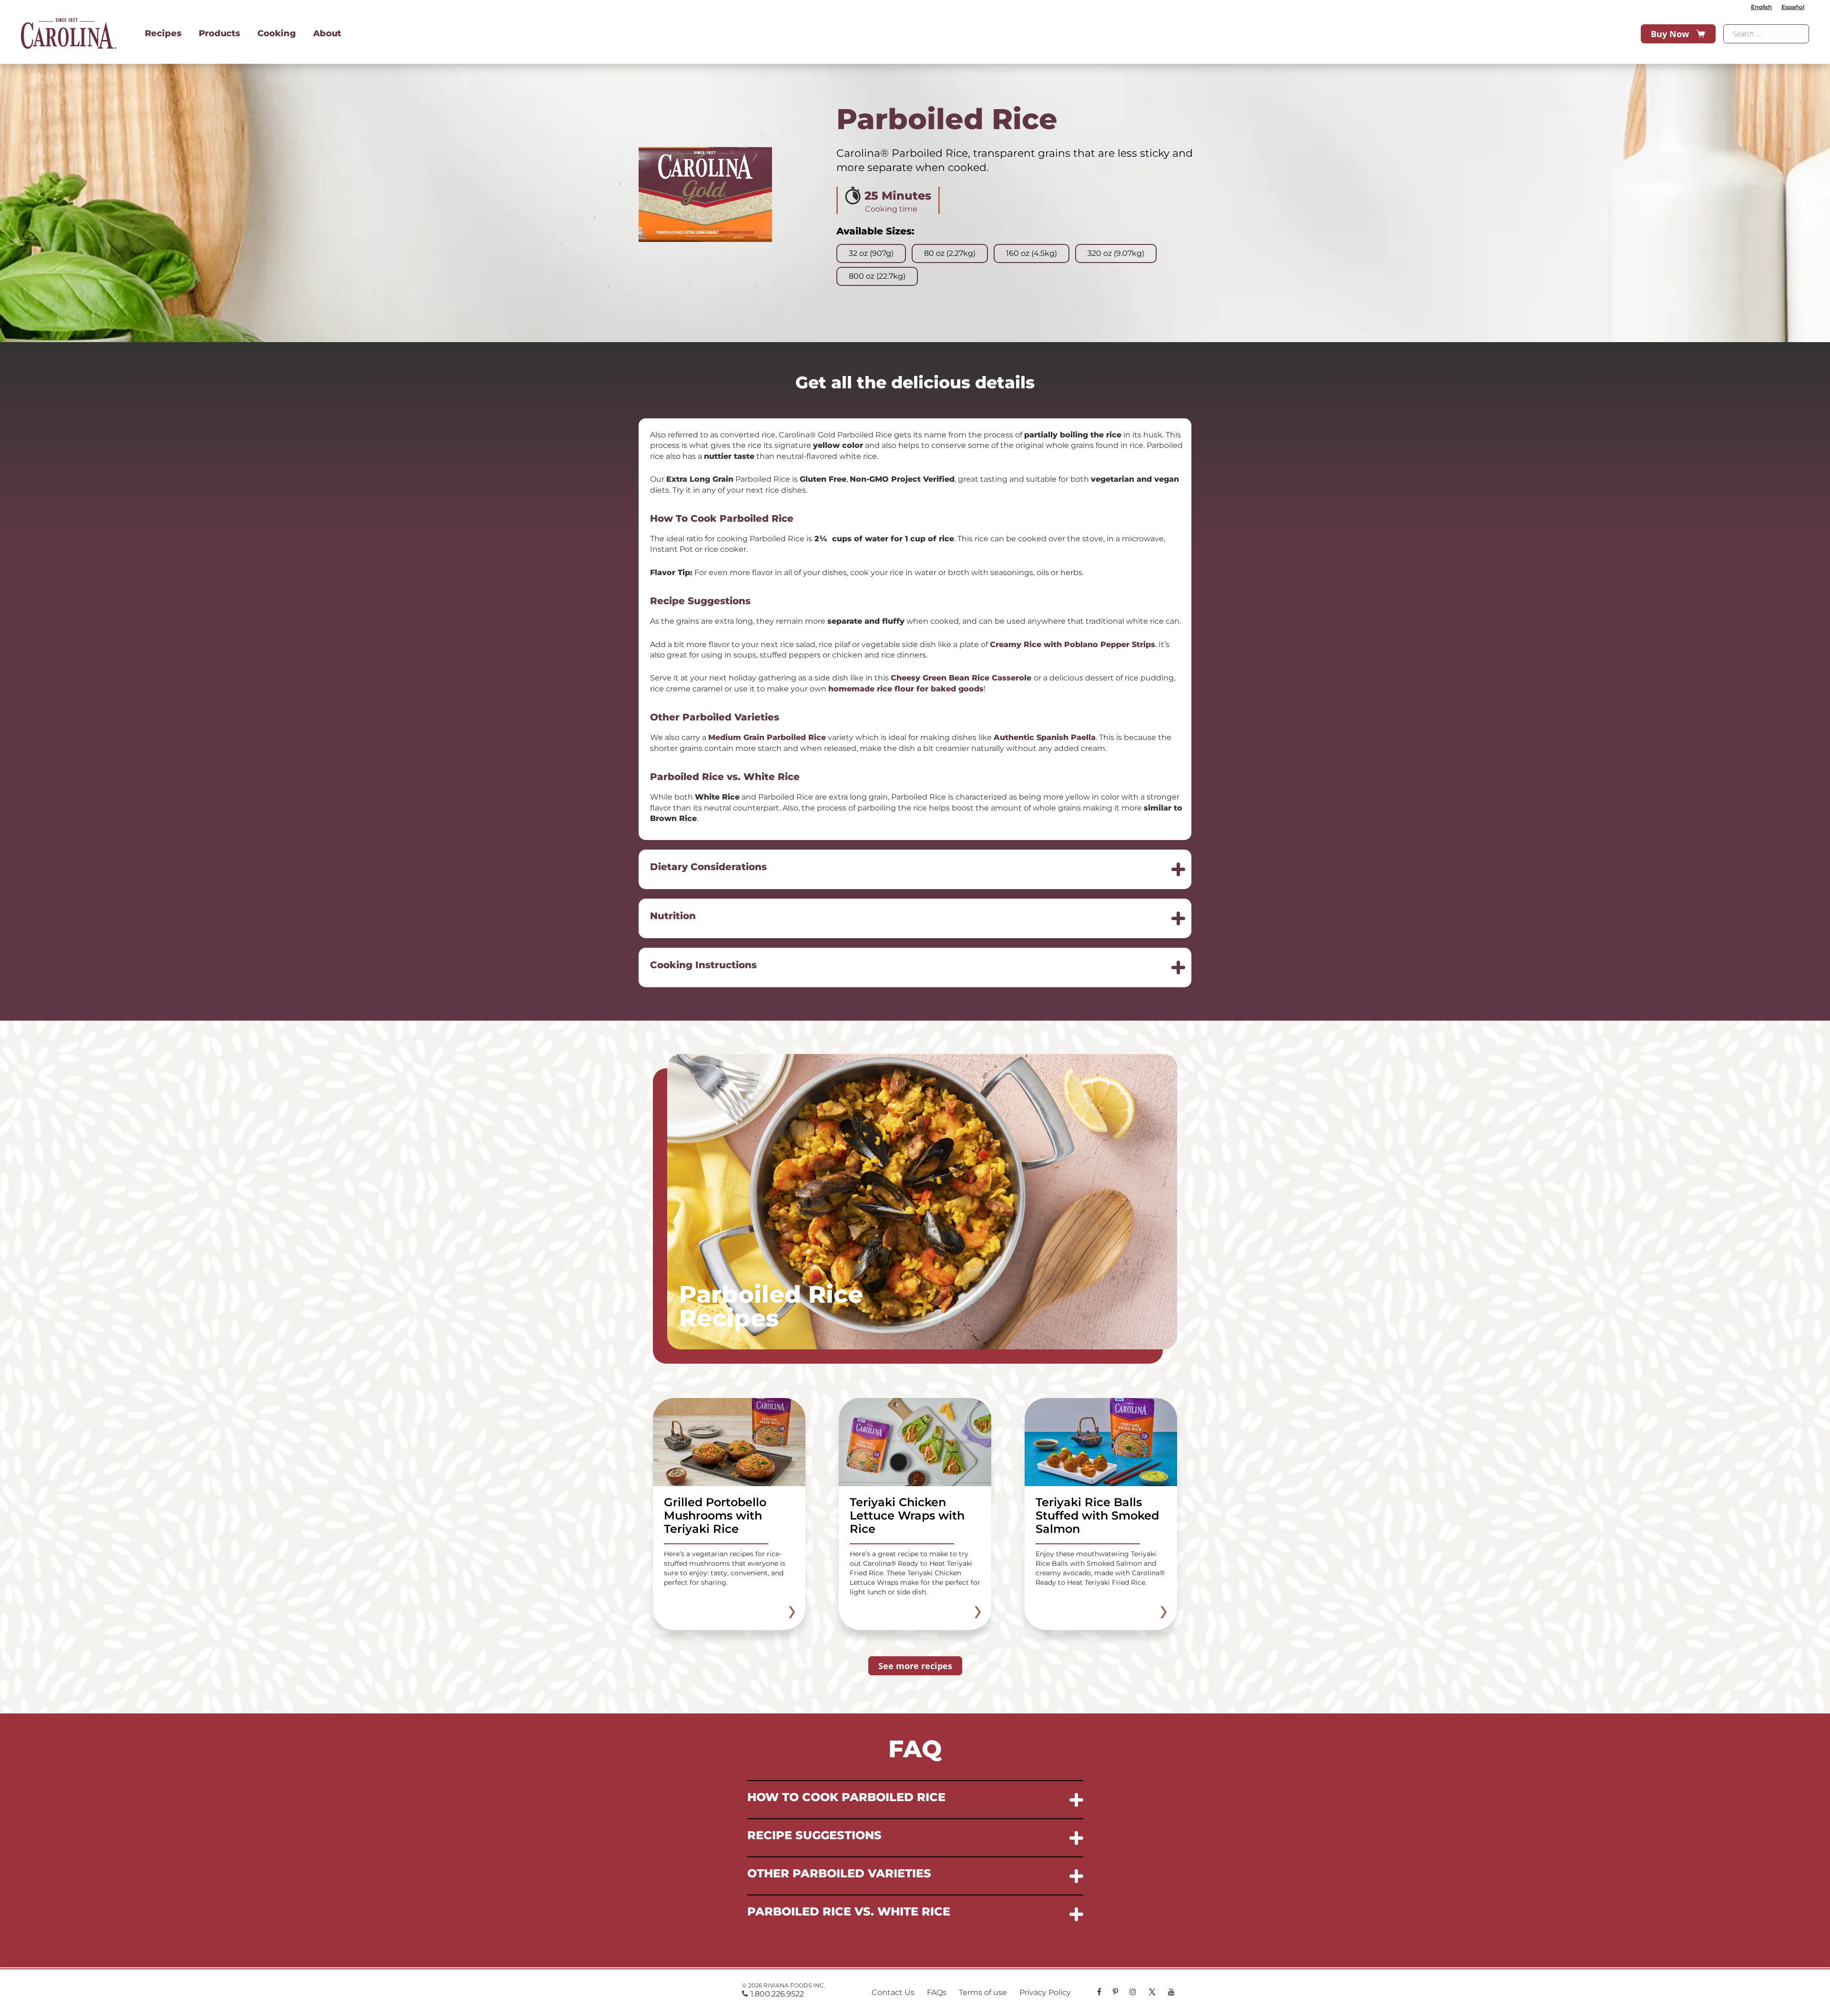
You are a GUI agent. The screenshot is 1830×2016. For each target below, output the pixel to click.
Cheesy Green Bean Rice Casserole (961, 678)
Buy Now (1670, 34)
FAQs (937, 1992)
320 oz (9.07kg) (1116, 253)
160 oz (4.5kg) (1032, 253)
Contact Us (893, 1992)
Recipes (163, 33)
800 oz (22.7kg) (877, 276)
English (1761, 7)
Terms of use (983, 1992)
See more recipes (915, 1666)
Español (1793, 7)
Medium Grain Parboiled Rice (767, 737)
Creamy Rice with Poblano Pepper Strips (1073, 644)
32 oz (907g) (871, 253)
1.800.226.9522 (777, 1994)
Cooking (277, 33)
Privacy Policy (1045, 1992)
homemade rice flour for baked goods (906, 689)
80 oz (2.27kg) (950, 253)
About (327, 33)
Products (219, 33)
